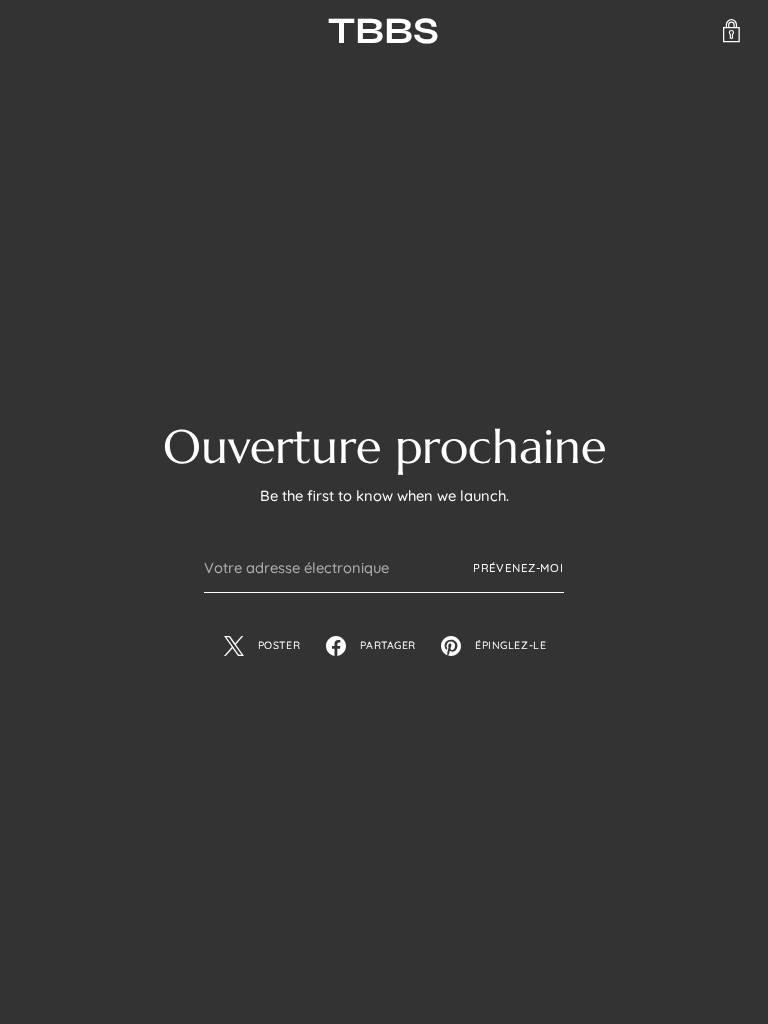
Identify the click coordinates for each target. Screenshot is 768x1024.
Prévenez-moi (518, 568)
